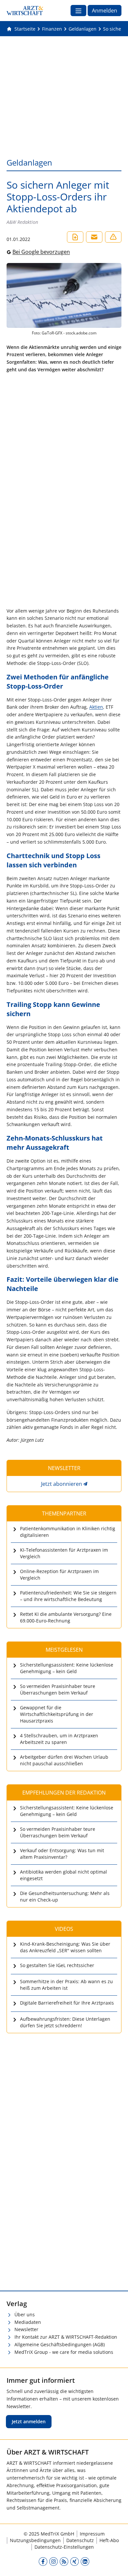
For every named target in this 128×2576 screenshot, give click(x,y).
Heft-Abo (109, 2540)
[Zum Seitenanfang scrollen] (116, 2564)
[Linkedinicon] (85, 2561)
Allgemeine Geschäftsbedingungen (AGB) (60, 2344)
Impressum (92, 2534)
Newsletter (26, 2329)
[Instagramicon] (53, 2561)
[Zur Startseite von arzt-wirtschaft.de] (25, 11)
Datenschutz (80, 2540)
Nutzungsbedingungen (35, 2540)
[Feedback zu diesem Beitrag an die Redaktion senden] (113, 237)
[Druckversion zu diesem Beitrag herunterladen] (75, 237)
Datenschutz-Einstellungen (64, 2547)
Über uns (25, 2314)
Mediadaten (28, 2322)
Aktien (96, 707)
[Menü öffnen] (78, 11)
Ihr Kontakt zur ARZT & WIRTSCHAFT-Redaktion (66, 2337)
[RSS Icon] (64, 2561)
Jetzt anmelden (29, 2421)
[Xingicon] (75, 2561)
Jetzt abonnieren (62, 1484)
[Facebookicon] (43, 2561)
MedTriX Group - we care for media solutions (64, 2352)
